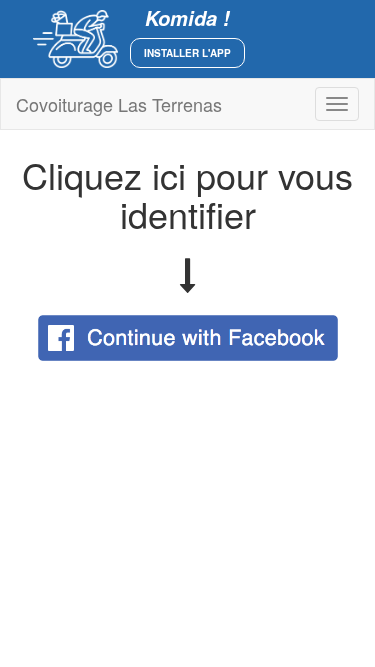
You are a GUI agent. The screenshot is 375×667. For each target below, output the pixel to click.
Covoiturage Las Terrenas (119, 104)
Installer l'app (187, 53)
